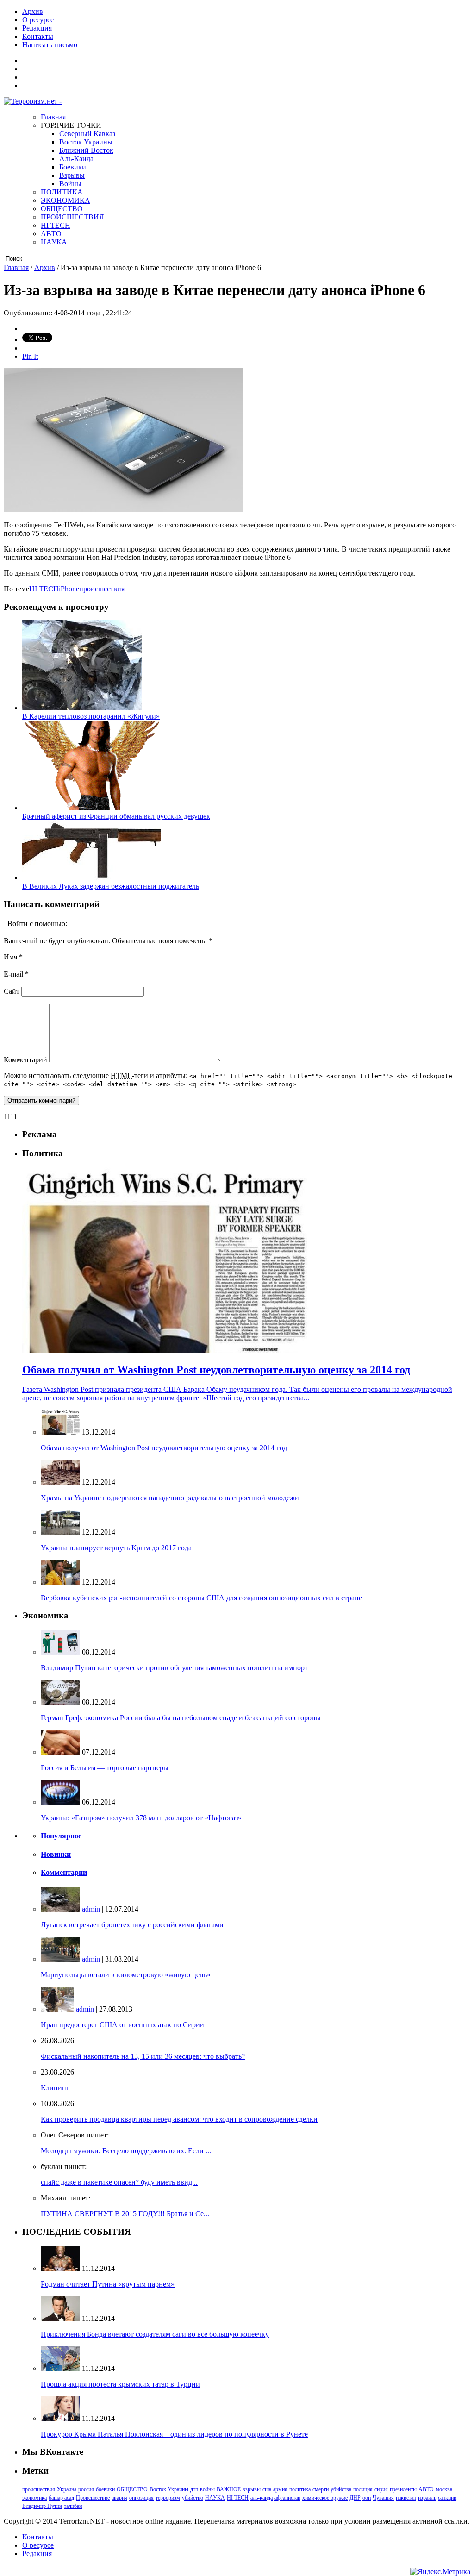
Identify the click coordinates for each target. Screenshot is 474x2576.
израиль (427, 2498)
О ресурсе (38, 20)
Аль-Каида (76, 159)
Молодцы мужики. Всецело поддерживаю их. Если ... (126, 2151)
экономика (34, 2498)
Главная (53, 117)
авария (119, 2498)
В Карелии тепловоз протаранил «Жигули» (91, 716)
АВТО (51, 234)
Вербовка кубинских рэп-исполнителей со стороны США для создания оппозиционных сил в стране (201, 1598)
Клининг (55, 2088)
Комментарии (64, 1872)
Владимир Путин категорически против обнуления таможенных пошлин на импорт (174, 1668)
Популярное (61, 1836)
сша (267, 2489)
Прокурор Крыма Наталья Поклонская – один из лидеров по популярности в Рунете (174, 2434)
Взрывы (72, 175)
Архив (33, 11)
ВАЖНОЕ (229, 2489)
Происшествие (93, 2498)
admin (91, 1909)
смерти (321, 2489)
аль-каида (262, 2498)
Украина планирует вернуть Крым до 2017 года (116, 1548)
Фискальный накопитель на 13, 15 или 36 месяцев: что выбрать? (143, 2056)
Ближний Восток (86, 150)
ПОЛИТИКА (62, 192)
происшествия (102, 589)
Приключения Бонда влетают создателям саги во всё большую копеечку (155, 2334)
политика (300, 2489)
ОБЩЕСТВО (62, 209)
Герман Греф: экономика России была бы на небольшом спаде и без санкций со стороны (181, 1718)
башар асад (61, 2498)
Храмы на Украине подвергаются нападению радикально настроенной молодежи (170, 1498)
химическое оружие (325, 2498)
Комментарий (25, 1060)
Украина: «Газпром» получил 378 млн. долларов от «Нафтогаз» (141, 1818)
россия (86, 2489)
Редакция (37, 28)
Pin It (30, 356)
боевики (105, 2489)
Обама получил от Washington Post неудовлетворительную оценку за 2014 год (164, 1448)
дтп (194, 2489)
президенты (403, 2489)
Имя (13, 957)
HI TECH (56, 225)
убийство (193, 2498)
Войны (70, 184)
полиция (363, 2489)
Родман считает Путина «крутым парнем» (108, 2284)
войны (207, 2489)
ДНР (355, 2498)
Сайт (12, 991)
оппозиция (141, 2498)
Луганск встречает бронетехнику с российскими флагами (132, 1925)
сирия (381, 2489)
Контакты (38, 36)
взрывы (252, 2489)
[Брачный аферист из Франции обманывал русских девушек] (92, 808)
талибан (73, 2506)
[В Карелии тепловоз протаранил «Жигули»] (82, 708)
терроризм (168, 2498)
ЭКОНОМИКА (65, 200)
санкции (447, 2498)
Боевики (73, 167)
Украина (67, 2489)
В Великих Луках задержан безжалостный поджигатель (111, 886)
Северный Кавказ (87, 134)
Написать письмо (50, 45)
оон (367, 2498)
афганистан (287, 2498)
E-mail (16, 974)
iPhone (69, 589)
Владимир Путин (42, 2506)
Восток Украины (86, 142)
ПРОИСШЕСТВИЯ (72, 217)
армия (280, 2489)
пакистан (406, 2498)
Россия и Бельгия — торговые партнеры (105, 1768)
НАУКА (54, 242)
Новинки (56, 1854)
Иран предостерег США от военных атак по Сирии (122, 2025)
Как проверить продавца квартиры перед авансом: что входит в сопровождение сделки (179, 2119)
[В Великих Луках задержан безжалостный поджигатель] (92, 878)
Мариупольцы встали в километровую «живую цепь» (126, 1975)
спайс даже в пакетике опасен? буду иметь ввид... (119, 2182)
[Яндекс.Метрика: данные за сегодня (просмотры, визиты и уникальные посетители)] (440, 2572)
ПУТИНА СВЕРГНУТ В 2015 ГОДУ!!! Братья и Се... (125, 2214)
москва (444, 2489)
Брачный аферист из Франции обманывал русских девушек (116, 816)
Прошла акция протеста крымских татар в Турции (120, 2384)
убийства (341, 2489)
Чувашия (383, 2498)
